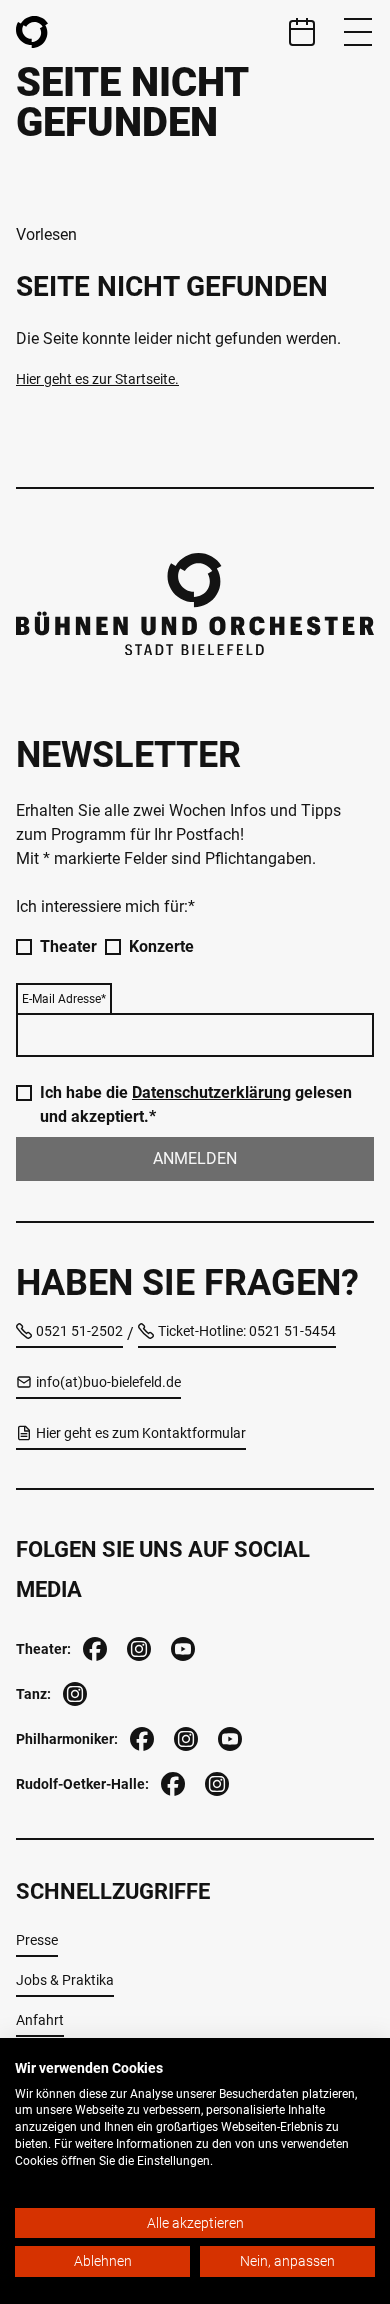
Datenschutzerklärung (211, 1092)
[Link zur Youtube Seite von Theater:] (181, 1646)
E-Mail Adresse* (64, 999)
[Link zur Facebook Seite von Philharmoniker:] (140, 1736)
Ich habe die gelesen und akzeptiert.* (196, 1104)
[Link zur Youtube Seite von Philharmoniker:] (228, 1736)
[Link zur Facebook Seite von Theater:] (93, 1646)
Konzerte (161, 946)
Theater (68, 946)
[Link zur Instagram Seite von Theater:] (137, 1646)
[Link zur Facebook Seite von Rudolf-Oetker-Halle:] (171, 1781)
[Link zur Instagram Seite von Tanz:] (73, 1691)
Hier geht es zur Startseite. (97, 379)
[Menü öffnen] (358, 32)
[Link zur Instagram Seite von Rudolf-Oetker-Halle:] (215, 1781)
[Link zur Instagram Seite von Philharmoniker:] (184, 1736)
